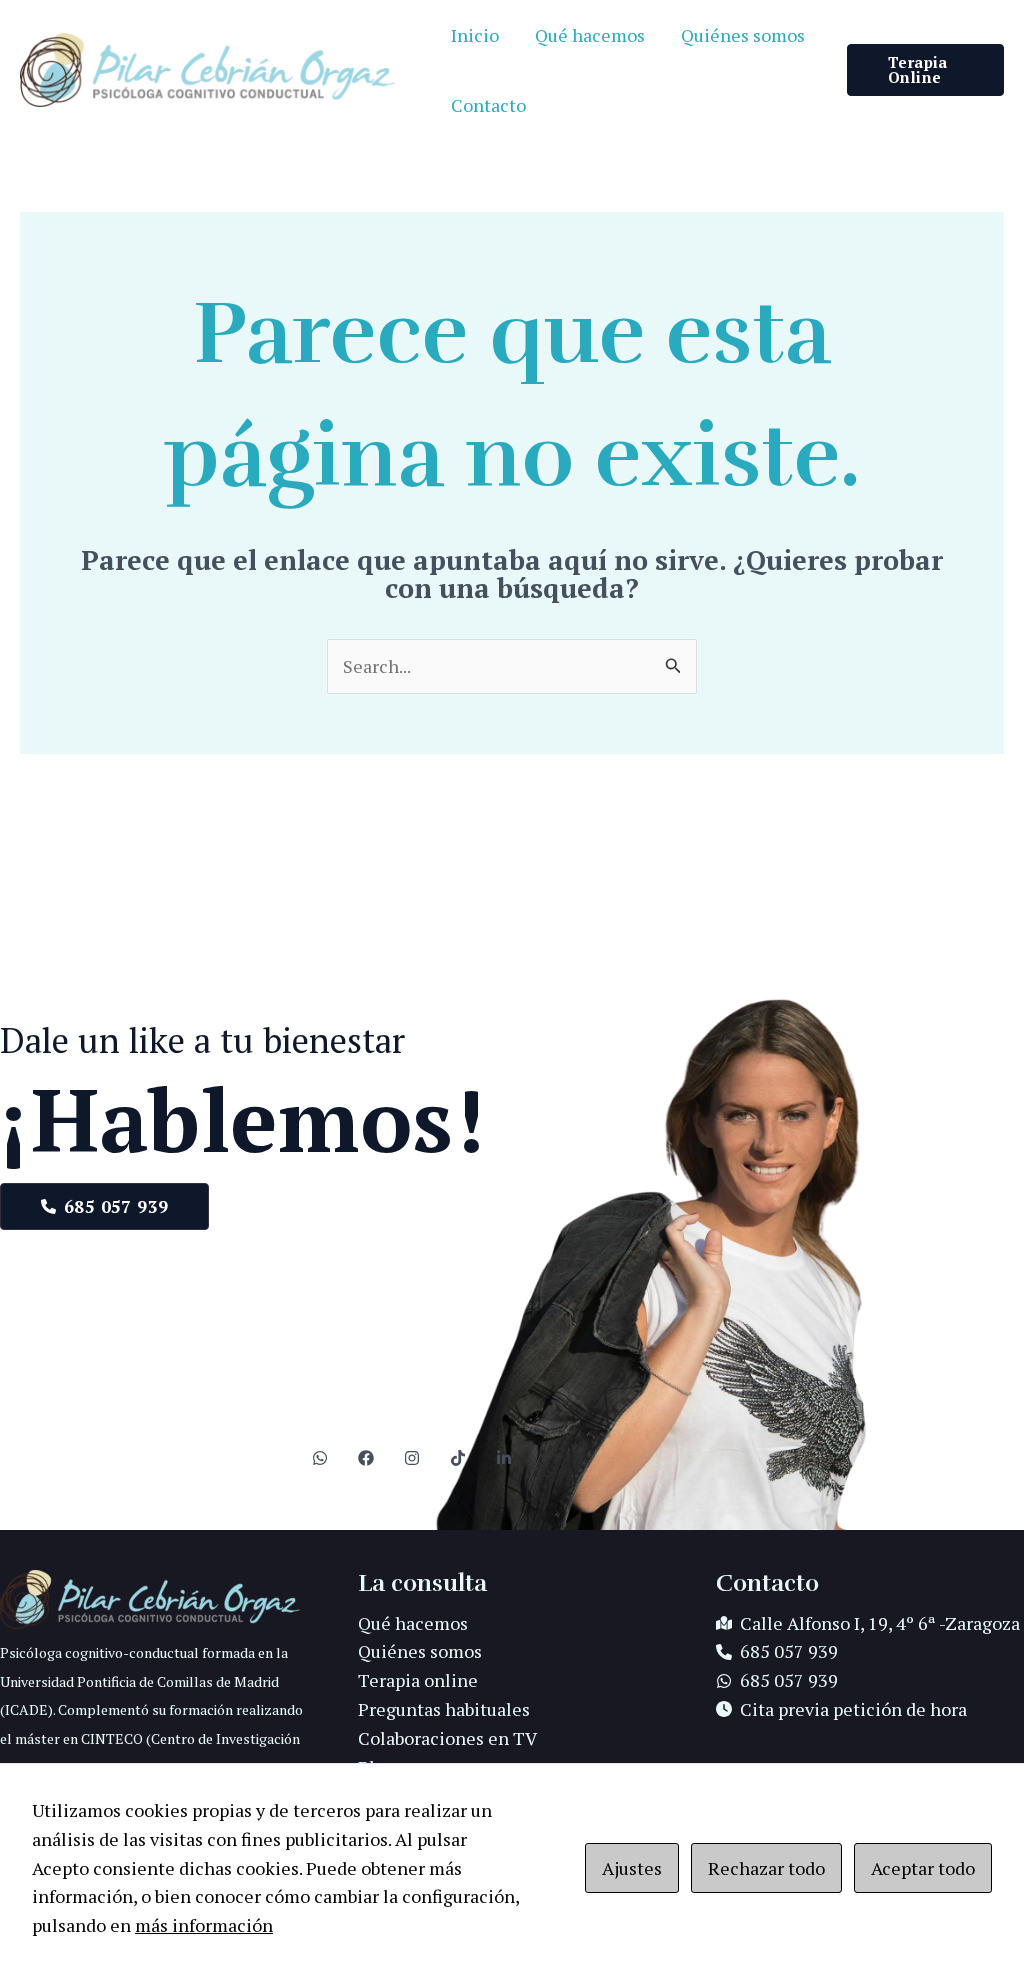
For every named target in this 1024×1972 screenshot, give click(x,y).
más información (204, 1925)
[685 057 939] (777, 1651)
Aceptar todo (923, 1868)
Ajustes (632, 1868)
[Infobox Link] (154, 1686)
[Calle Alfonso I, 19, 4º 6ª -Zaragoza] (868, 1623)
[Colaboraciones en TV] (447, 1738)
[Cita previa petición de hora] (841, 1709)
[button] (925, 70)
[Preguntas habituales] (444, 1709)
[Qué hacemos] (413, 1623)
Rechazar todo (766, 1868)
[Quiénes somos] (420, 1651)
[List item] (320, 1458)
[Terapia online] (418, 1680)
